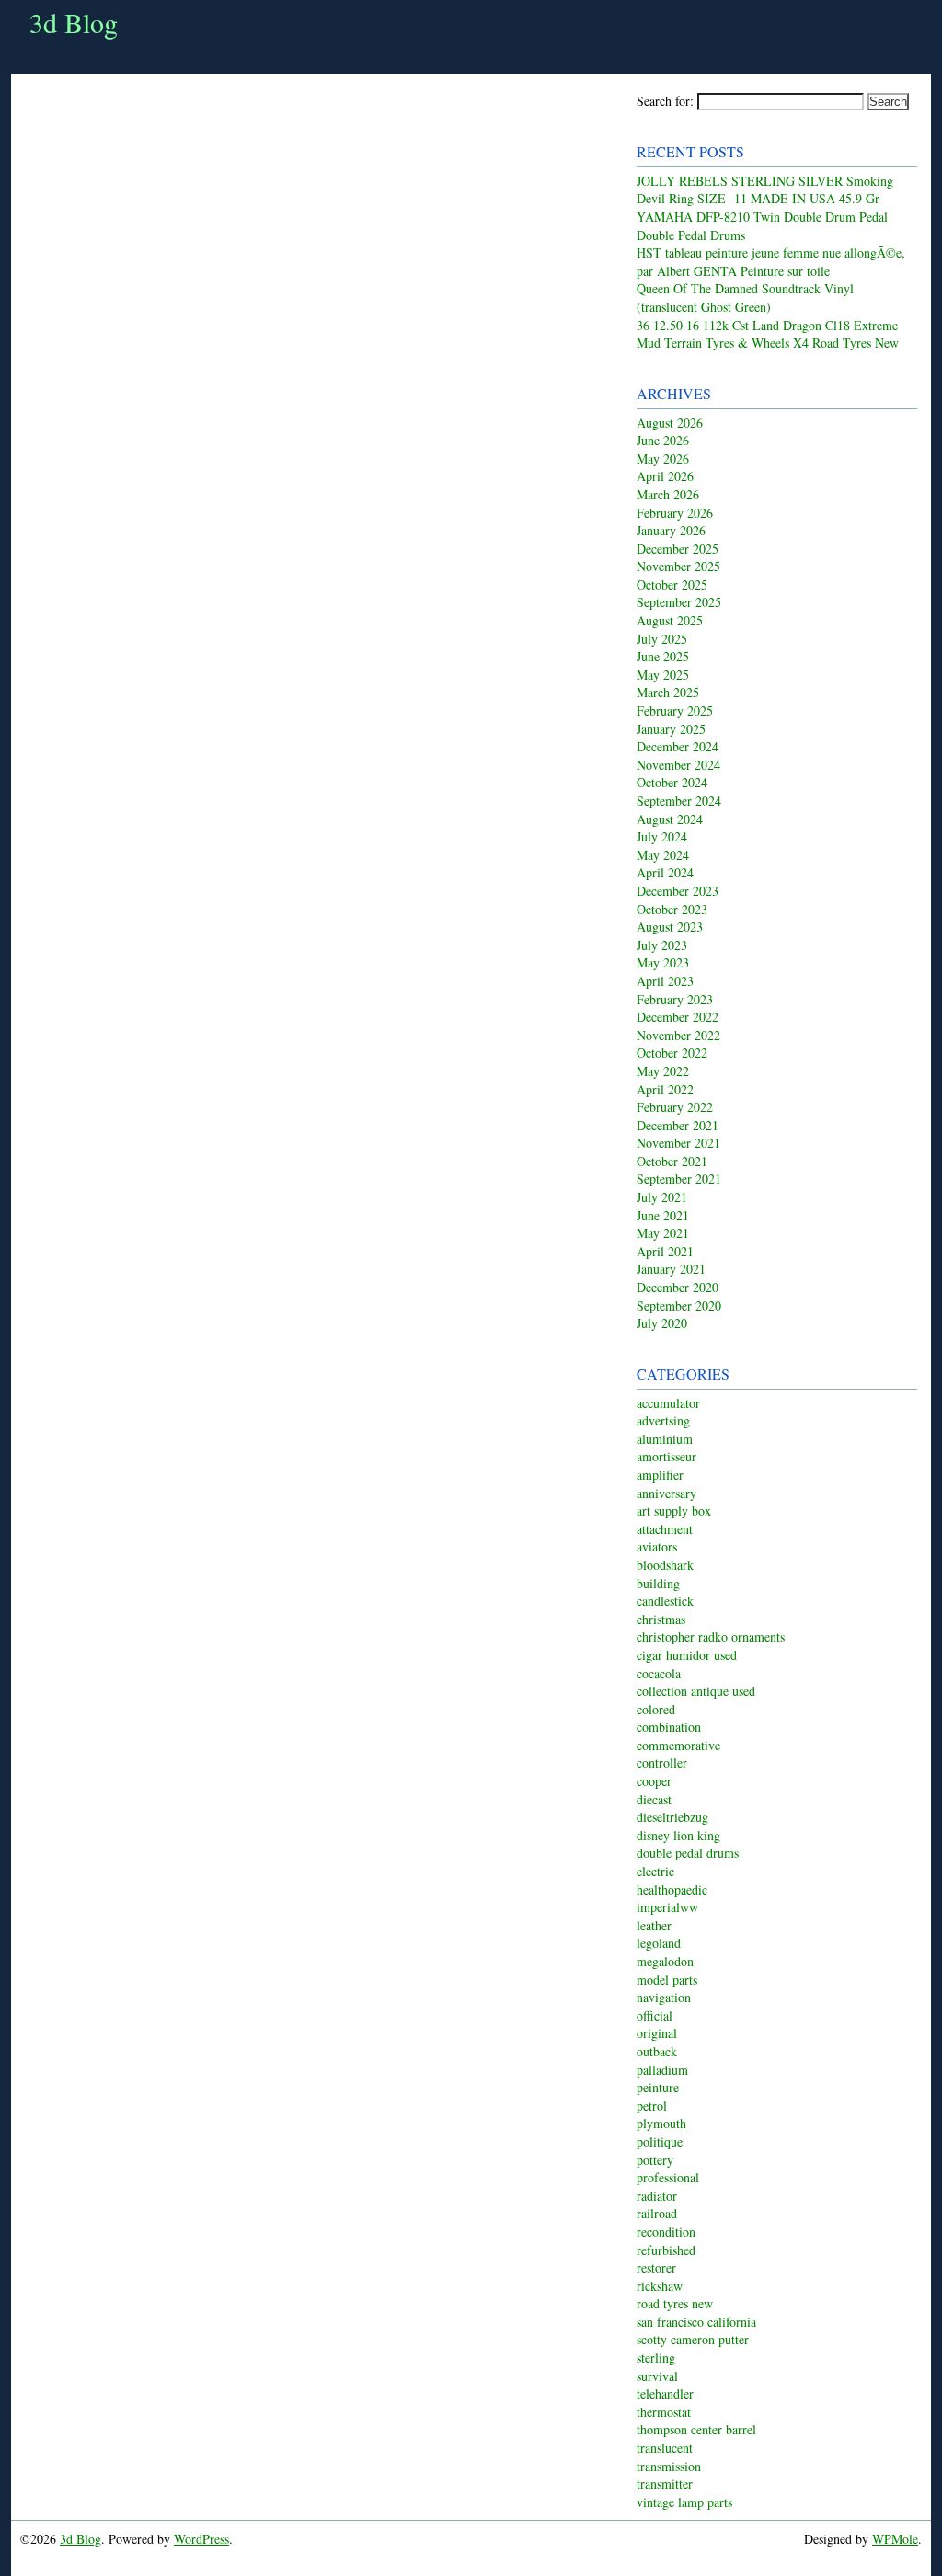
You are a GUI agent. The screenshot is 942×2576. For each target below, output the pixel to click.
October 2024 (672, 782)
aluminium (665, 1439)
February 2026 (675, 513)
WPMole (895, 2539)
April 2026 (665, 476)
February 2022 (675, 1107)
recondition (666, 2232)
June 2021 (663, 1215)
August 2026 (670, 423)
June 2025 (663, 656)
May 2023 (663, 962)
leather (654, 1925)
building (658, 1583)
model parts (667, 1980)
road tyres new (675, 2303)
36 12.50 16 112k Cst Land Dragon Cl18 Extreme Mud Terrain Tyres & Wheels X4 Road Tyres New (768, 334)
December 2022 (678, 1017)
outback (657, 2051)
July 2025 (662, 639)
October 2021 (672, 1161)
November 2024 (678, 765)
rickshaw (660, 2286)
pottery (655, 2160)
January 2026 (671, 530)
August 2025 (670, 620)
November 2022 (678, 1035)
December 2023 (678, 891)
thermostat (664, 2412)
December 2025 (678, 549)
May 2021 (663, 1233)
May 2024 (663, 855)
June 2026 (663, 440)
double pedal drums (688, 1853)
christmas (661, 1619)
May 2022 (663, 1071)
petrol (652, 2106)
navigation (664, 1997)
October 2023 (672, 909)
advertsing (663, 1420)
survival (657, 2376)
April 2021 (665, 1251)
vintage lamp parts (684, 2502)
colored (656, 1709)
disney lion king (678, 1835)
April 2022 (665, 1089)
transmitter (665, 2484)
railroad (657, 2213)
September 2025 (679, 602)
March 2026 (668, 494)
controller (662, 1763)
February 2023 (675, 999)
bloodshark (665, 1565)
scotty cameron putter (693, 2339)
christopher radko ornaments (711, 1637)
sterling (656, 2358)
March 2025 (668, 692)
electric (655, 1871)
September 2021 (679, 1179)
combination (669, 1727)
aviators (657, 1546)
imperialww (667, 1907)
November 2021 (678, 1143)
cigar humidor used (687, 1655)
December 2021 (678, 1125)
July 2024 (662, 836)
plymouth (661, 2123)
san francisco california (696, 2322)
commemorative (678, 1745)
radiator (657, 2196)
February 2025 (675, 710)
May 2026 (663, 458)
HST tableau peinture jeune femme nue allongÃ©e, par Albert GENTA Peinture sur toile (771, 262)
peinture (658, 2087)
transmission (669, 2466)
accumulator (668, 1403)
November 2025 (678, 566)
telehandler (665, 2393)
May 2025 (663, 675)
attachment (665, 1529)
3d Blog (74, 22)
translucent (665, 2448)
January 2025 (671, 729)
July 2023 (662, 945)
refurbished (666, 2250)
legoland (659, 1943)
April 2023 (665, 981)
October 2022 (672, 1053)
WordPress (201, 2539)
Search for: (665, 101)
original (657, 2033)
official (655, 2015)
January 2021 (671, 1269)
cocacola (659, 1673)
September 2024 (679, 801)
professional (668, 2177)
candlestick (665, 1601)
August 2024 (670, 819)
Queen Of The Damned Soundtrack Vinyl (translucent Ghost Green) (745, 298)
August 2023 (670, 927)
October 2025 (672, 584)
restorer (656, 2267)
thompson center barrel (696, 2429)
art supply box (674, 1511)
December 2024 (678, 746)
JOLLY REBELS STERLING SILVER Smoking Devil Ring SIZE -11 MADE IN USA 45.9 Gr (765, 190)
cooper (654, 1781)
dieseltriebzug (672, 1817)
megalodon (665, 1961)
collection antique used (696, 1691)
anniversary (666, 1493)
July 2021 (662, 1197)
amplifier (660, 1475)
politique (660, 2141)
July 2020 (662, 1323)
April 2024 (665, 872)
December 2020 (678, 1287)
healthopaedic (672, 1889)
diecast (654, 1799)
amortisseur (666, 1456)
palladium (662, 2070)
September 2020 (679, 1305)
